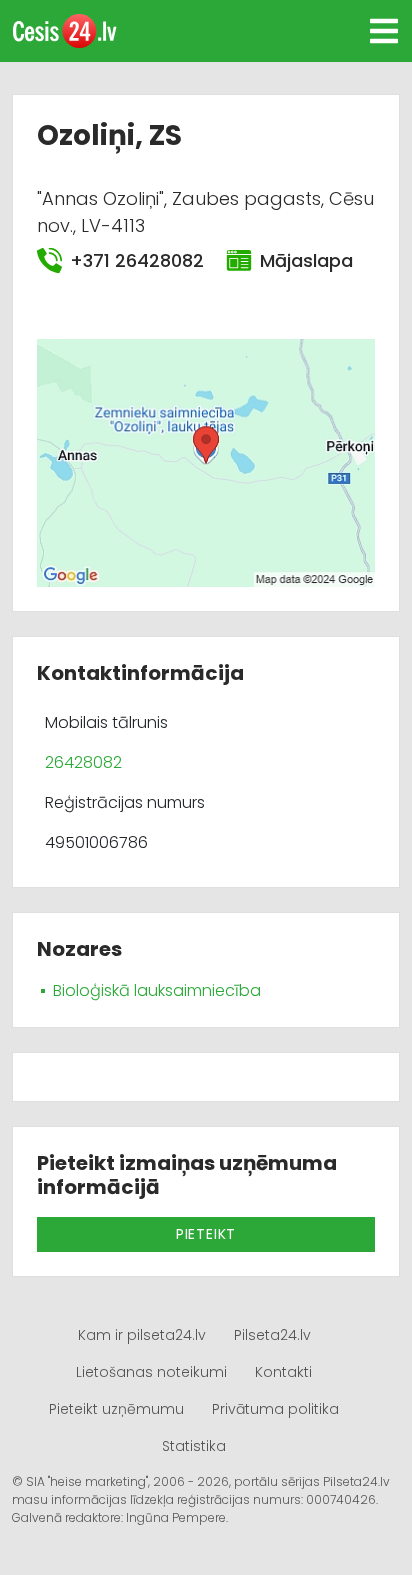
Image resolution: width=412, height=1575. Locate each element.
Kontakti (283, 1372)
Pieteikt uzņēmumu (116, 1409)
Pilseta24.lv (272, 1335)
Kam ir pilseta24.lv (142, 1335)
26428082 (83, 762)
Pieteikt (206, 1234)
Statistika (194, 1446)
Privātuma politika (275, 1409)
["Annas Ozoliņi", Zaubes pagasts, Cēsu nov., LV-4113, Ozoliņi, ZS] (206, 461)
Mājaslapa (305, 260)
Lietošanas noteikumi (151, 1372)
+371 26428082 (136, 260)
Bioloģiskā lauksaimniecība (157, 990)
